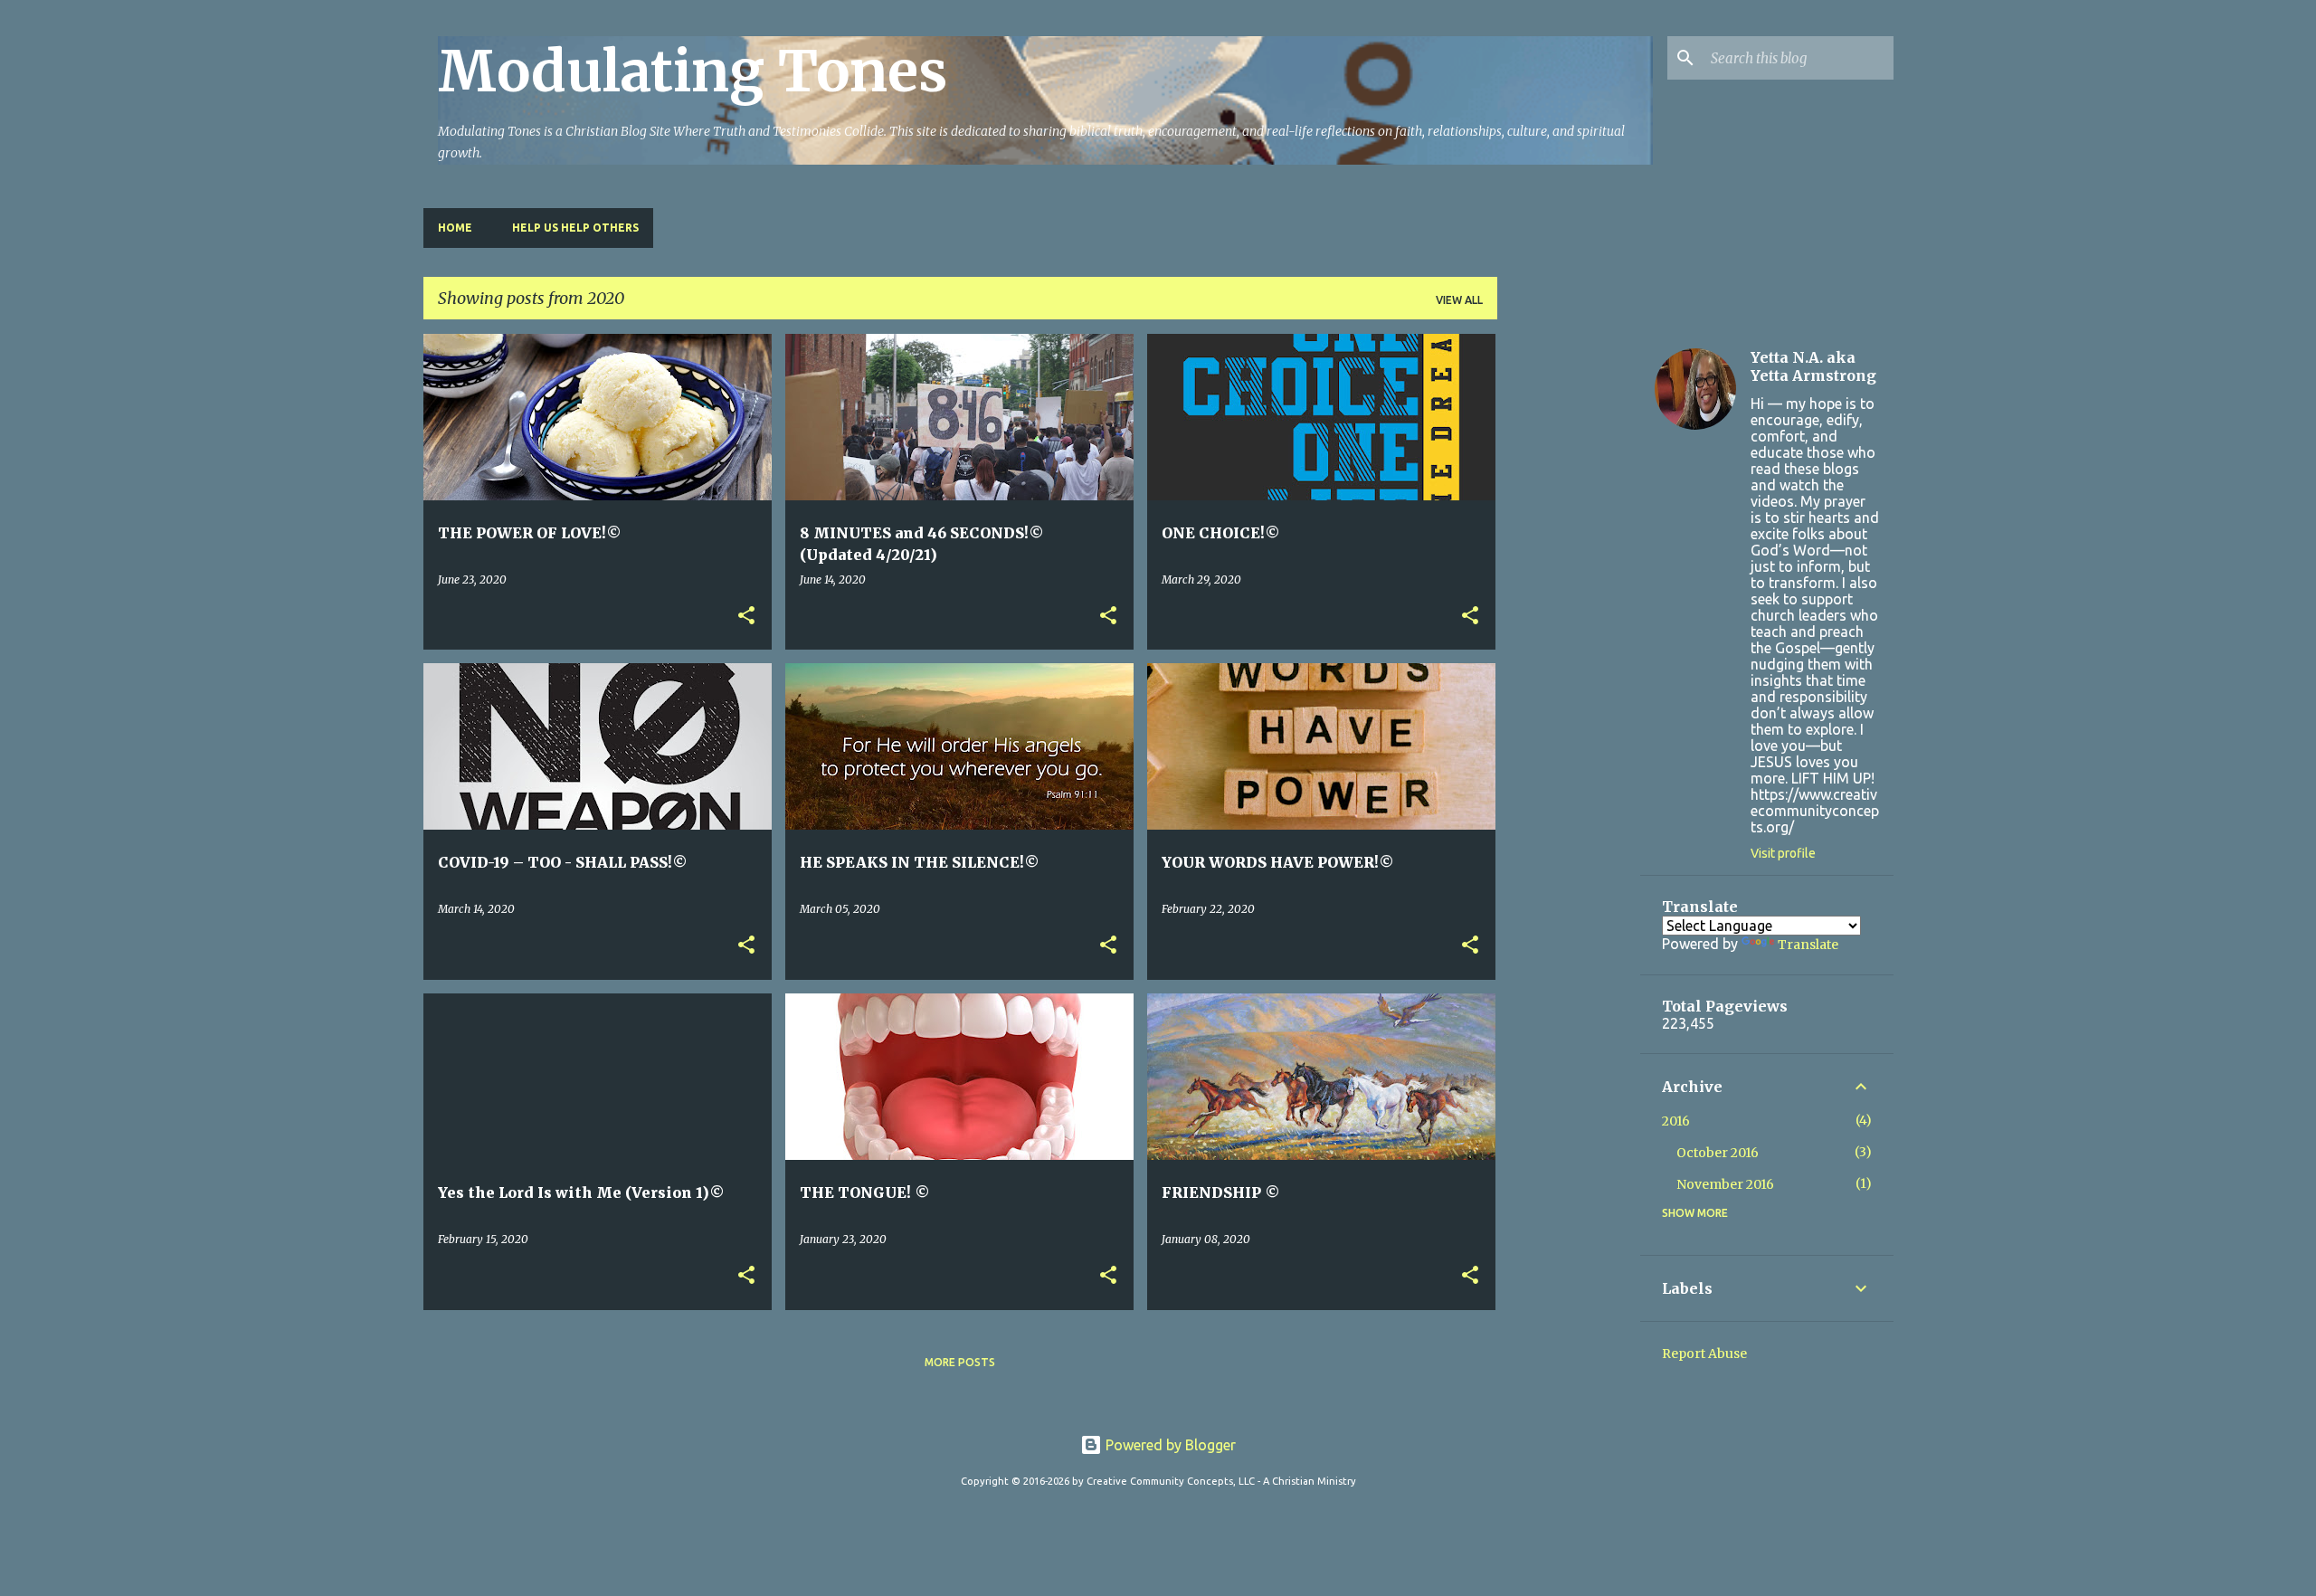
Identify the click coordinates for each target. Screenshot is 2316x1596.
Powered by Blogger (1169, 1445)
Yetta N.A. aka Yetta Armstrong (1813, 366)
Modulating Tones (693, 71)
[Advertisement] (1569, 605)
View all (1459, 300)
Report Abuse (1704, 1354)
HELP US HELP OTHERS (575, 228)
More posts (960, 1362)
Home (455, 228)
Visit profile (1783, 853)
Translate (1808, 945)
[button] (746, 617)
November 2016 (1725, 1184)
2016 (1676, 1121)
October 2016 (1718, 1153)
